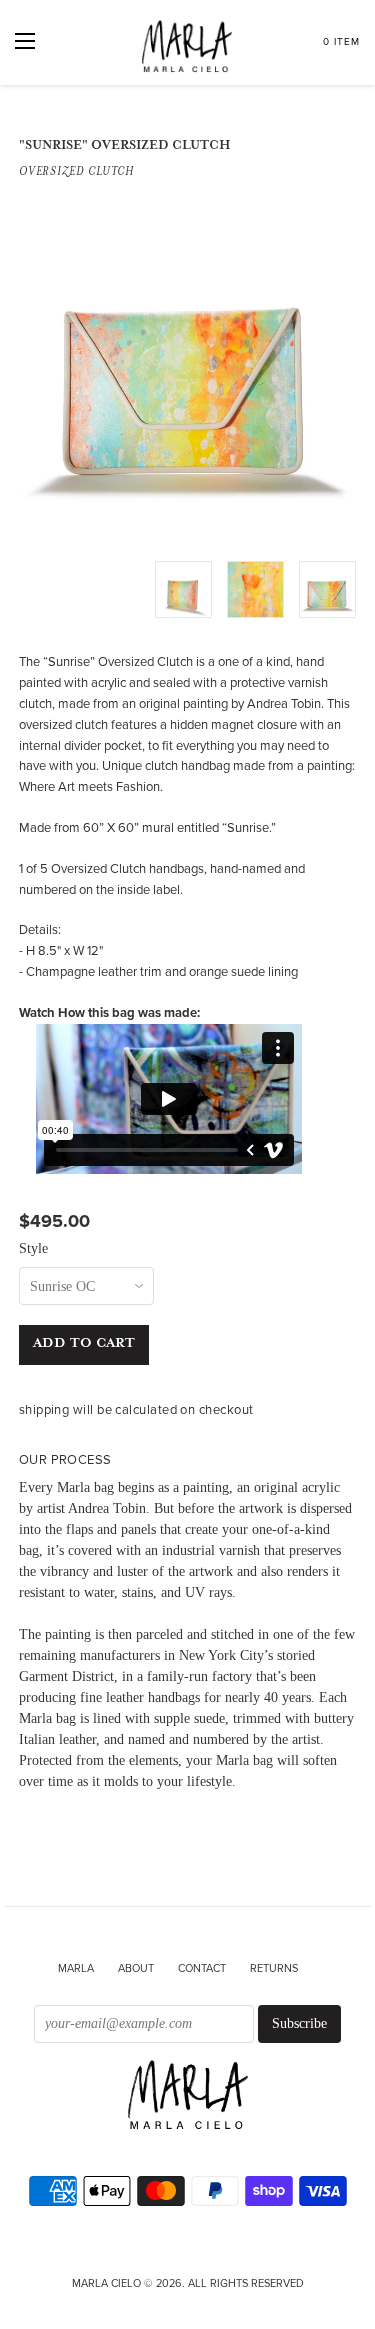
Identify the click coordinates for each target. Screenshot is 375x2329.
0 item (341, 42)
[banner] (188, 2096)
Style (33, 1249)
